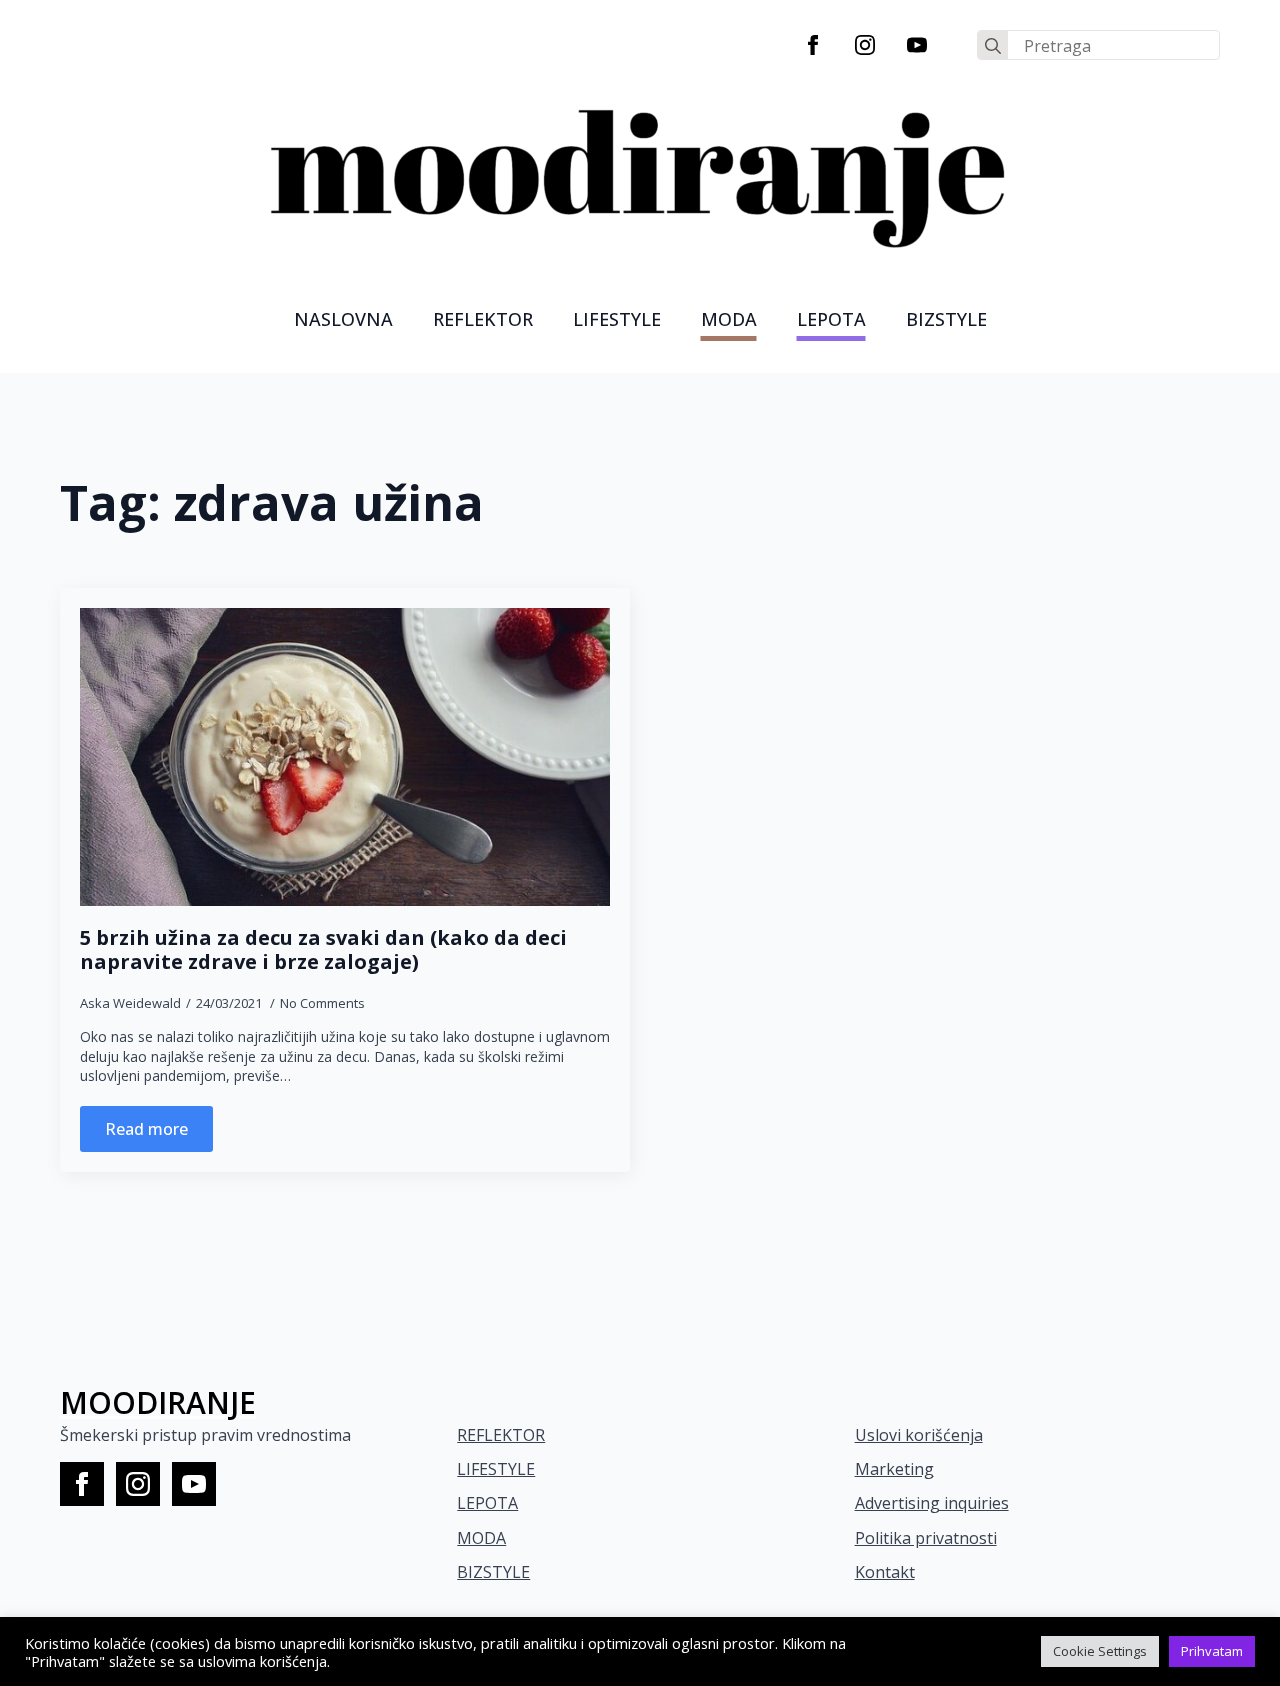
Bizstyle (946, 319)
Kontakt (885, 1572)
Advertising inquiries (932, 1503)
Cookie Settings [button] (1100, 1651)
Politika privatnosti (926, 1538)
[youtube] (917, 45)
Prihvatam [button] (1212, 1651)
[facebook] (813, 45)
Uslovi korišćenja (919, 1435)
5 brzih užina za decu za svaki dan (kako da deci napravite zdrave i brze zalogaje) (323, 950)
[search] (993, 46)
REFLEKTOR (501, 1435)
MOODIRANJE (158, 1402)
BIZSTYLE (493, 1572)
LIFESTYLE (617, 319)
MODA (729, 319)
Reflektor (483, 319)
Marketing (894, 1469)
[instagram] (865, 45)
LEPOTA (831, 319)
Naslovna (343, 319)
